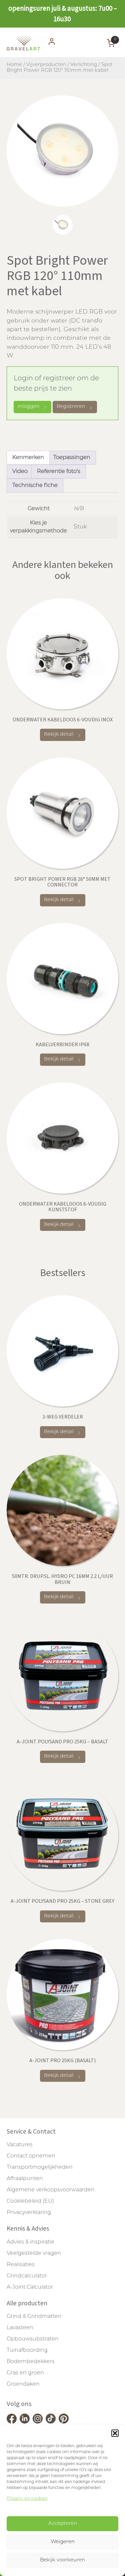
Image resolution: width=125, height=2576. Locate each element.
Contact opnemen (31, 2156)
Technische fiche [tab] (35, 486)
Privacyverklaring (29, 2213)
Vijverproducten (46, 65)
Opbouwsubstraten (33, 2339)
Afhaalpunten (25, 2179)
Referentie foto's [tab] (59, 472)
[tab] (63, 225)
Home (14, 65)
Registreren (71, 407)
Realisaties (21, 2265)
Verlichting (84, 65)
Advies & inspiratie (30, 2242)
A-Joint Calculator (30, 2287)
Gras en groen (25, 2373)
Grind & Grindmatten (34, 2317)
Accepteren (63, 2524)
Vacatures (20, 2145)
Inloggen (29, 407)
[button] (115, 2433)
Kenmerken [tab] (28, 458)
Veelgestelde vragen (34, 2254)
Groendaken (23, 2384)
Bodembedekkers (31, 2362)
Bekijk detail (59, 735)
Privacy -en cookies (27, 2498)
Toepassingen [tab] (72, 458)
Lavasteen (20, 2328)
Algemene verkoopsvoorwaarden (51, 2190)
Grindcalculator (27, 2276)
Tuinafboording (27, 2350)
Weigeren (63, 2542)
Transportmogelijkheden (40, 2167)
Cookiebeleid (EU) (30, 2201)
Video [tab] (20, 472)
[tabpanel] (62, 151)
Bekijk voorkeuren (62, 2560)
